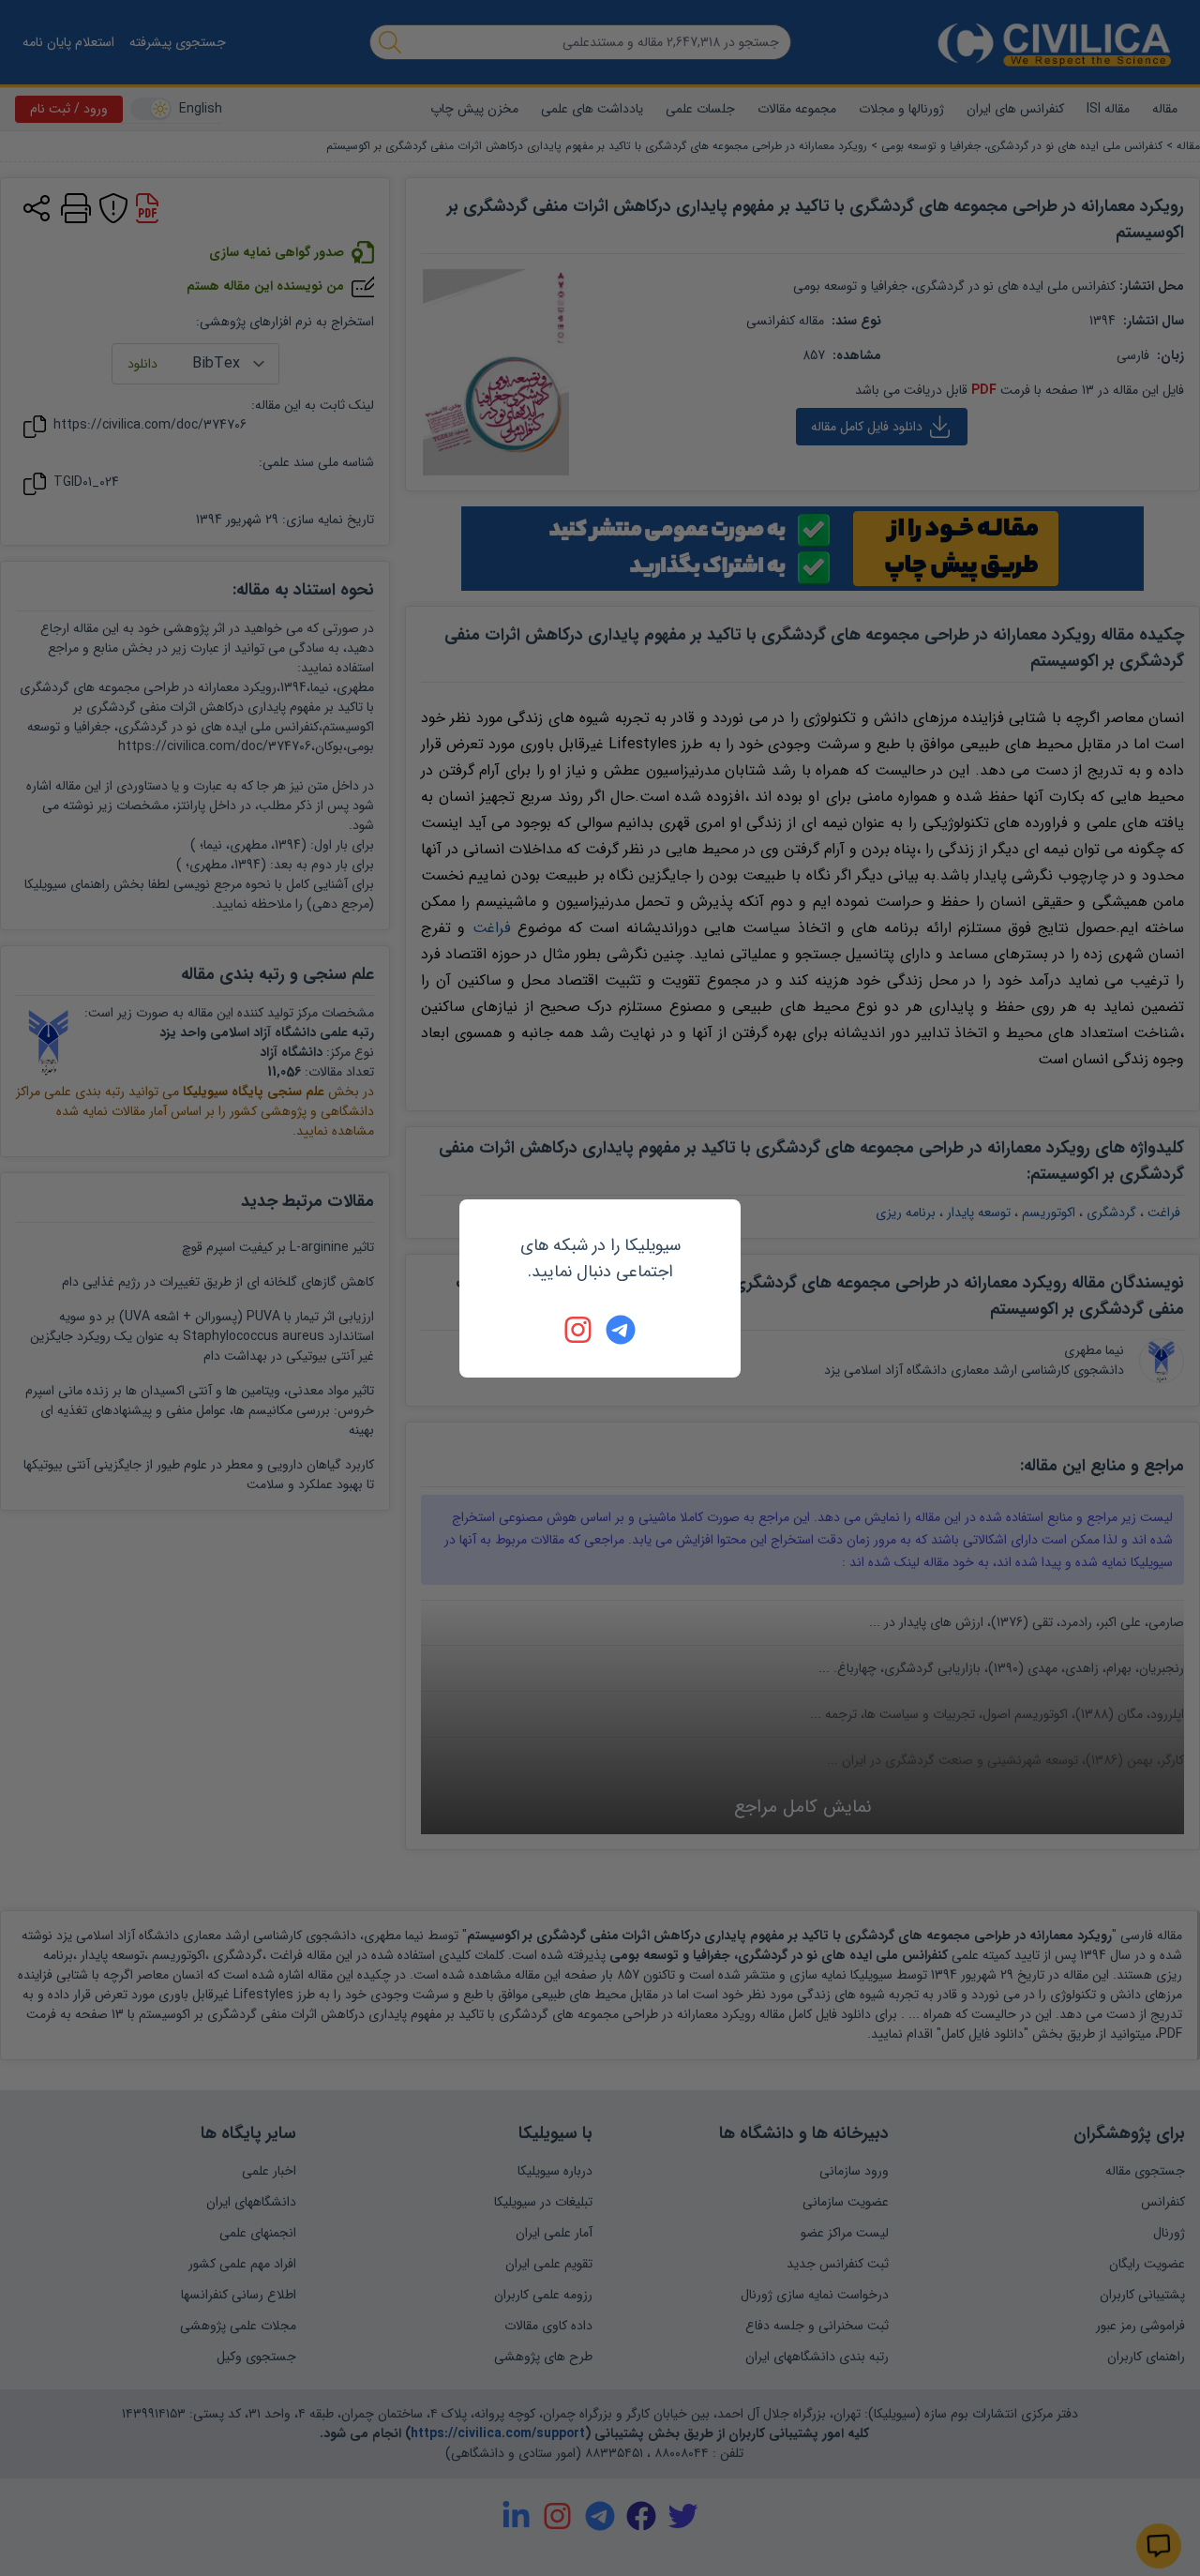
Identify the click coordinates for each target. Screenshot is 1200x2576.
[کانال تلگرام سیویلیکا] (621, 1330)
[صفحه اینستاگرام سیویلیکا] (579, 1330)
